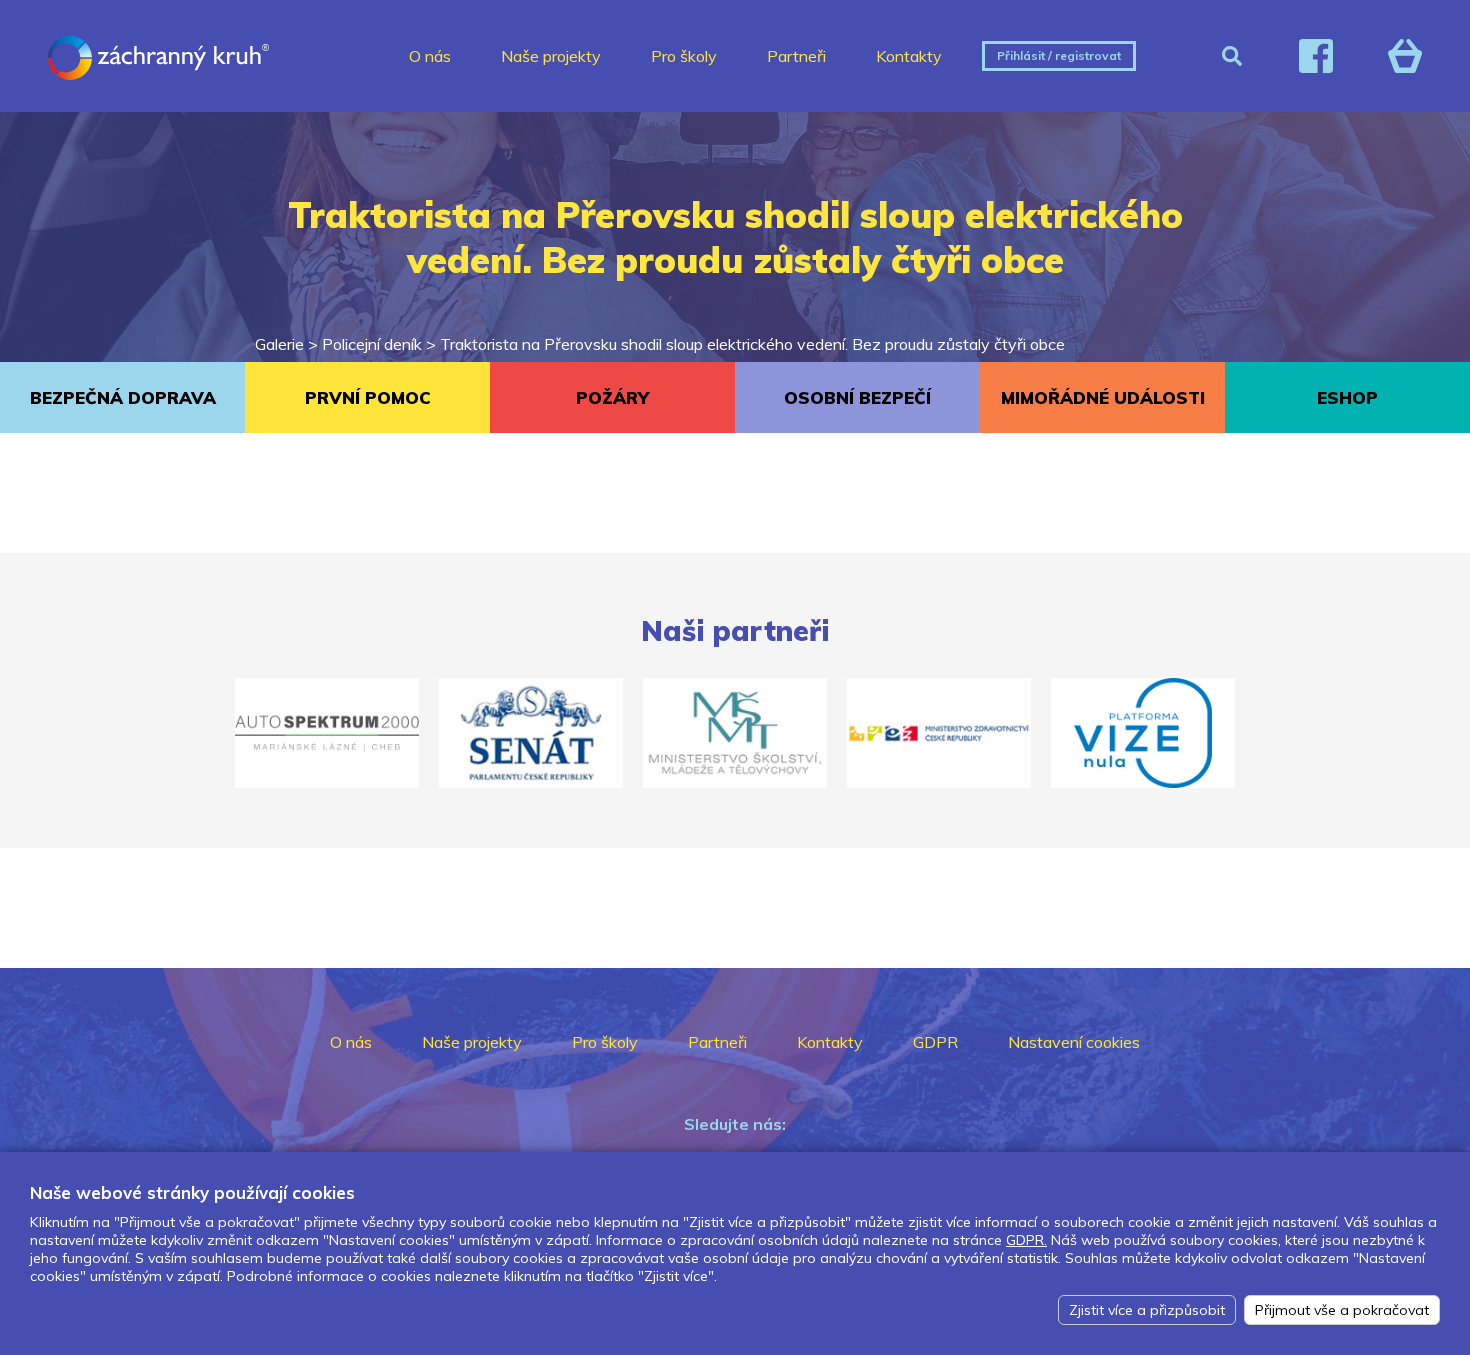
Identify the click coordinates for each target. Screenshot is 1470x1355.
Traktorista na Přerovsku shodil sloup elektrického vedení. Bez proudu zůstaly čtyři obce (752, 344)
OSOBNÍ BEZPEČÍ (857, 397)
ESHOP (1347, 397)
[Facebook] (1316, 56)
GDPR (935, 1042)
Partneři (796, 56)
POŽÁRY (612, 397)
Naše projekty (551, 56)
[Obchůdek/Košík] (1405, 56)
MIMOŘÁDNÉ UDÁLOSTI (1103, 397)
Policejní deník (372, 344)
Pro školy (684, 56)
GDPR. (1026, 1240)
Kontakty (909, 56)
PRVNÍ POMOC (368, 397)
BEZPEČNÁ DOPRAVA (123, 397)
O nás (430, 56)
